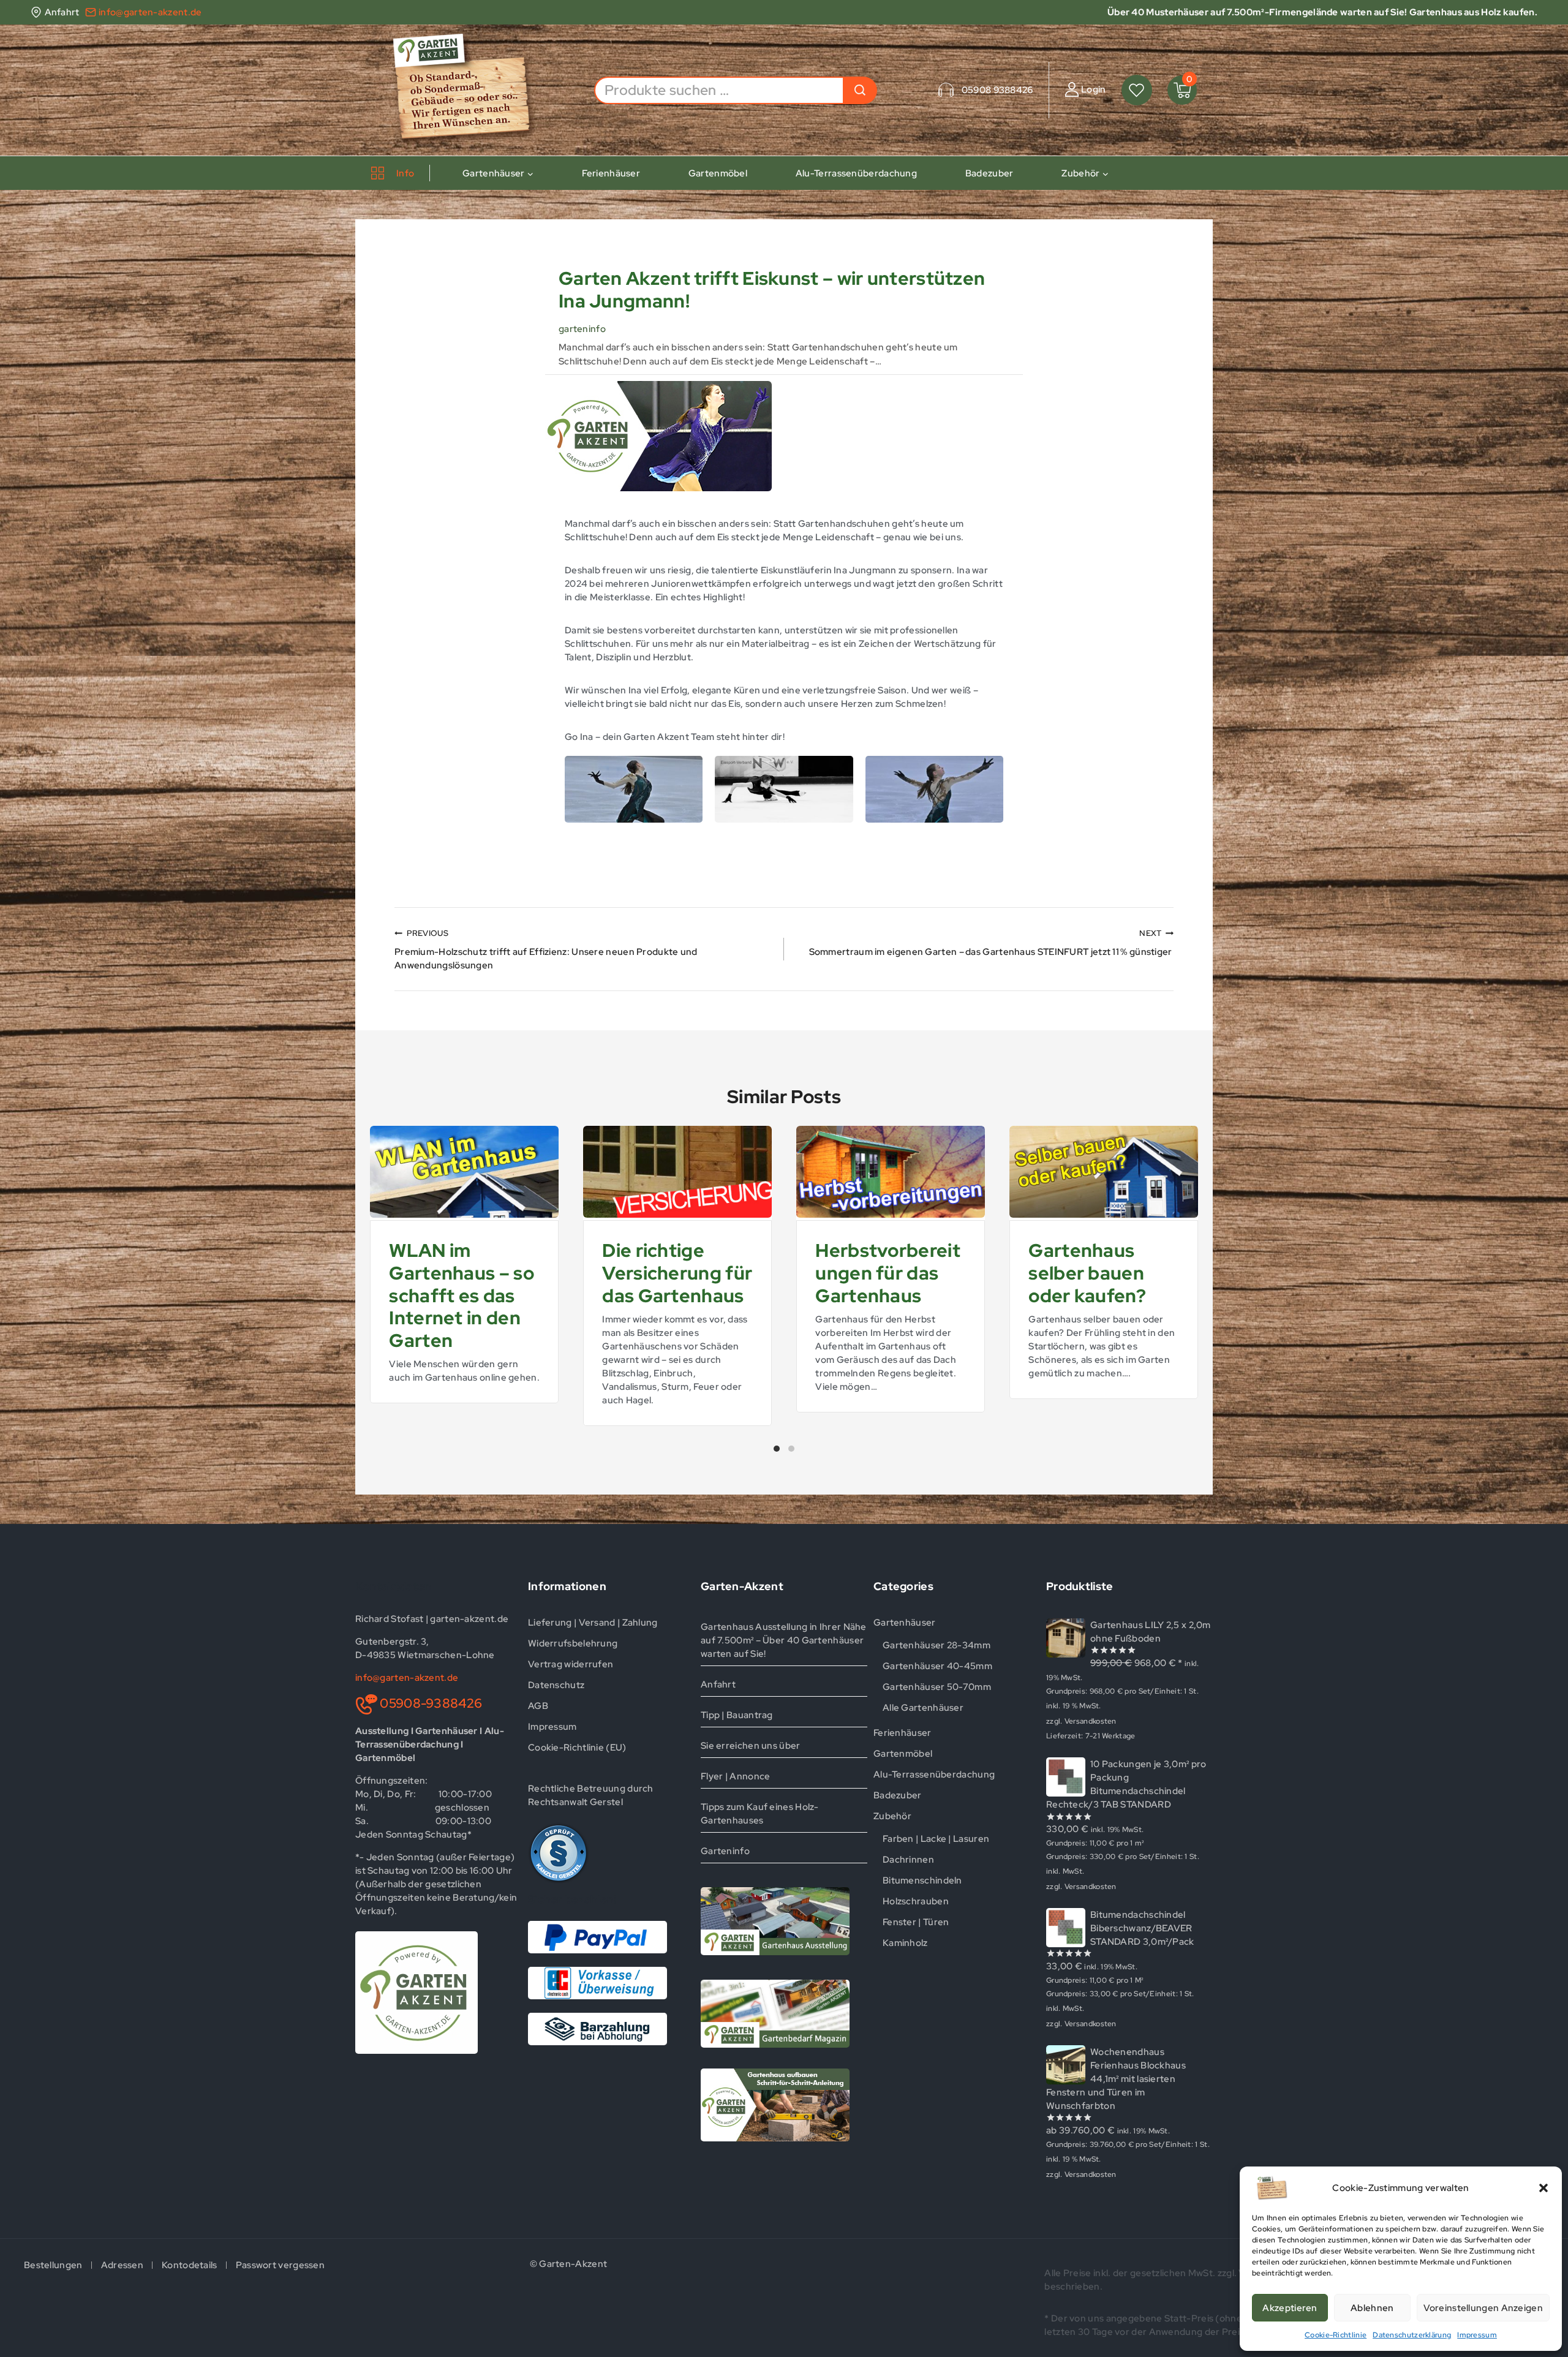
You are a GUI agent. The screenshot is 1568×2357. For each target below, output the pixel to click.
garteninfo (582, 329)
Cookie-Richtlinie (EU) (577, 1748)
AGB (538, 1706)
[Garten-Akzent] (470, 90)
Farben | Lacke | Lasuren (936, 1839)
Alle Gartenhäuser (923, 1708)
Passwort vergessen (280, 2265)
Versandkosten (1091, 1721)
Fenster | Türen (916, 1922)
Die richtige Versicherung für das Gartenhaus (677, 1273)
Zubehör (892, 1816)
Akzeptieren (1290, 2308)
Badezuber (989, 173)
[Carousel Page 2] (791, 1449)
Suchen (860, 90)
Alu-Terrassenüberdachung (856, 173)
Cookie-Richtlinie (1336, 2335)
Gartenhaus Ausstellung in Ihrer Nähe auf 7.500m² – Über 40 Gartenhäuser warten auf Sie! (784, 1640)
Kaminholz (905, 1943)
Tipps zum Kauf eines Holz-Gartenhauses (760, 1814)
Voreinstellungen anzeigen (1483, 2308)
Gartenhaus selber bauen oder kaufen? (1087, 1273)
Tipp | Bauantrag (737, 1715)
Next (1204, 1284)
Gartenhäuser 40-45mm (937, 1666)
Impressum (1477, 2335)
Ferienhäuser (611, 173)
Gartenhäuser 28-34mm (937, 1645)
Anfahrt (718, 1684)
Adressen (122, 2265)
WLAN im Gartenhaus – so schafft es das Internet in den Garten (462, 1295)
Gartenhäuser (905, 1623)
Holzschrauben (916, 1901)
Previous (364, 1284)
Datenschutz (556, 1685)
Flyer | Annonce (736, 1776)
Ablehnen (1372, 2308)
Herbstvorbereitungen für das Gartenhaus (888, 1273)
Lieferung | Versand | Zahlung (593, 1623)
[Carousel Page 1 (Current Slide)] (777, 1449)
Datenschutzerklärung (1412, 2335)
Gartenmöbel (718, 173)
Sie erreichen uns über (751, 1746)
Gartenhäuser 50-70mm (937, 1687)
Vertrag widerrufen (571, 1664)
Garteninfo (725, 1851)
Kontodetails (190, 2265)
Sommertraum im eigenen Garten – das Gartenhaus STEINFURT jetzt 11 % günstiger (991, 943)
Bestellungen (53, 2265)
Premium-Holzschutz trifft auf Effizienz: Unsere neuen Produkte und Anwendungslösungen (546, 950)
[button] (1543, 2188)
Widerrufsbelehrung (573, 1643)
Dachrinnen (908, 1860)
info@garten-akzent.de (407, 1678)
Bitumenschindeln (922, 1880)
